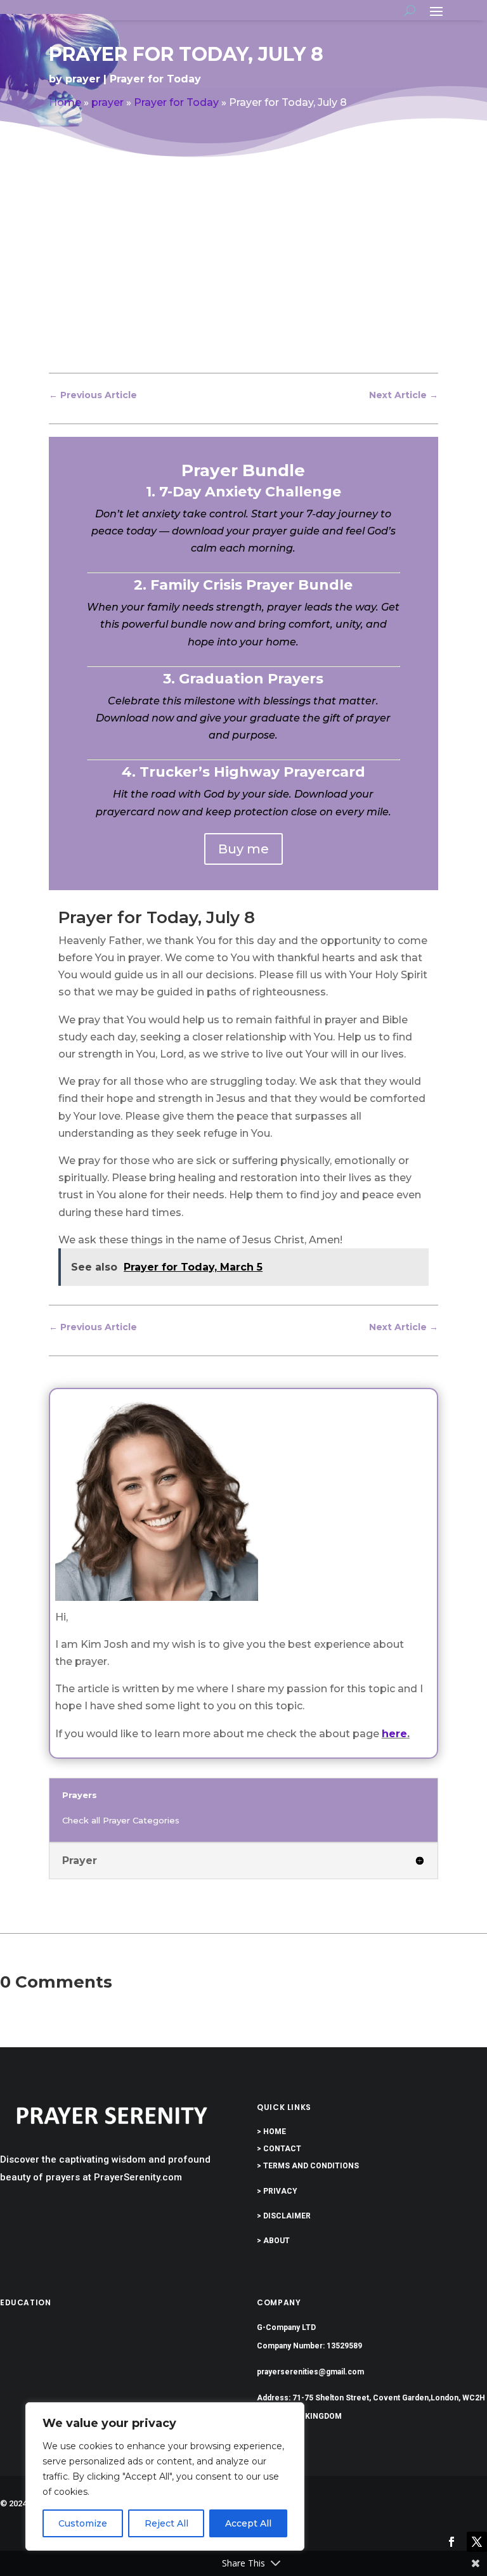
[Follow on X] (477, 2542)
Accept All (248, 2523)
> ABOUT (273, 2241)
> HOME (271, 2132)
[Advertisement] (243, 276)
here (394, 1734)
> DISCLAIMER (284, 2216)
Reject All (166, 2523)
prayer (83, 79)
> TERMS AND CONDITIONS (308, 2166)
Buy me (243, 849)
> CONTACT (279, 2149)
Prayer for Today (155, 79)
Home (65, 102)
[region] (165, 2476)
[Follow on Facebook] (451, 2542)
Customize (83, 2523)
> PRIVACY (277, 2191)
